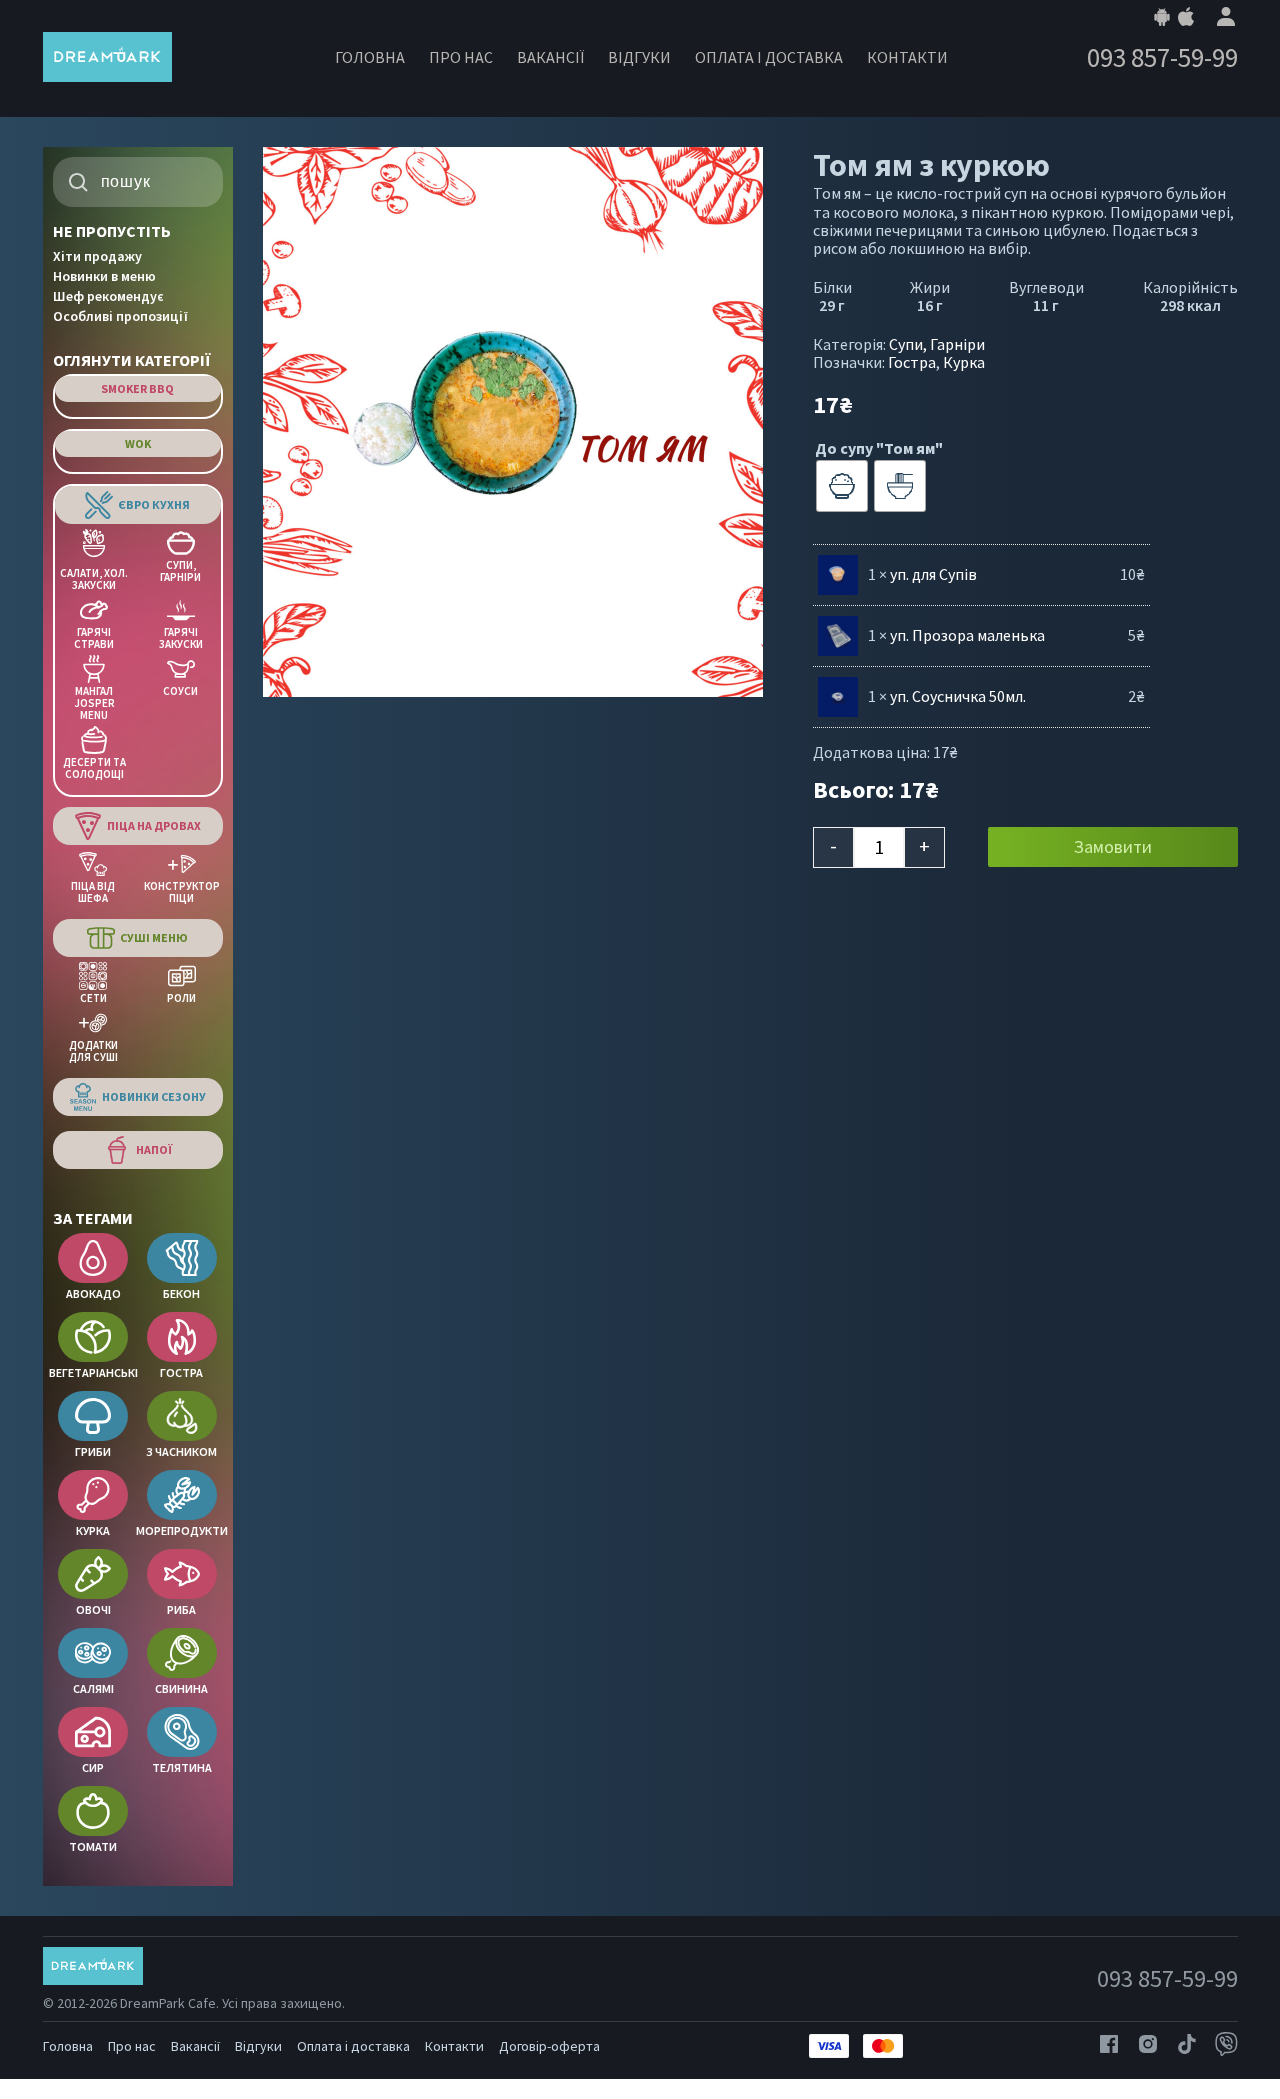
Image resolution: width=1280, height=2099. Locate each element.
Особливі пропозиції (120, 316)
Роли (181, 997)
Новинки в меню (104, 276)
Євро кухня (154, 504)
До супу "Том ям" (879, 448)
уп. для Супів (933, 574)
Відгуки (639, 57)
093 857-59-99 (1162, 57)
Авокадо (93, 1293)
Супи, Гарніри (180, 570)
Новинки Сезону (154, 1096)
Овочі (93, 1609)
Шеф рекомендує (108, 296)
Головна (370, 57)
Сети (93, 997)
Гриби (93, 1451)
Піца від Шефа (93, 891)
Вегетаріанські (94, 1372)
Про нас (461, 57)
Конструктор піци (182, 891)
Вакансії (550, 57)
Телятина (182, 1767)
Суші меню (154, 937)
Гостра (181, 1372)
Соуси (180, 690)
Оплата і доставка (769, 57)
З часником (181, 1451)
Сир (93, 1767)
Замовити (1113, 846)
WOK (138, 443)
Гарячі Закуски (181, 637)
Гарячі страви (94, 637)
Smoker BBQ (137, 388)
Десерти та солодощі (94, 767)
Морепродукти (182, 1530)
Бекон (181, 1293)
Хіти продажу (97, 256)
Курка (93, 1530)
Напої (154, 1149)
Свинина (181, 1688)
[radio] (842, 486)
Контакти (907, 57)
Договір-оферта (549, 2046)
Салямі (93, 1688)
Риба (181, 1609)
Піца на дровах (154, 825)
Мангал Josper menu (94, 702)
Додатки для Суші (93, 1050)
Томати (93, 1846)
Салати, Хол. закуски (94, 578)
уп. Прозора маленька (967, 635)
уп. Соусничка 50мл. (958, 696)
